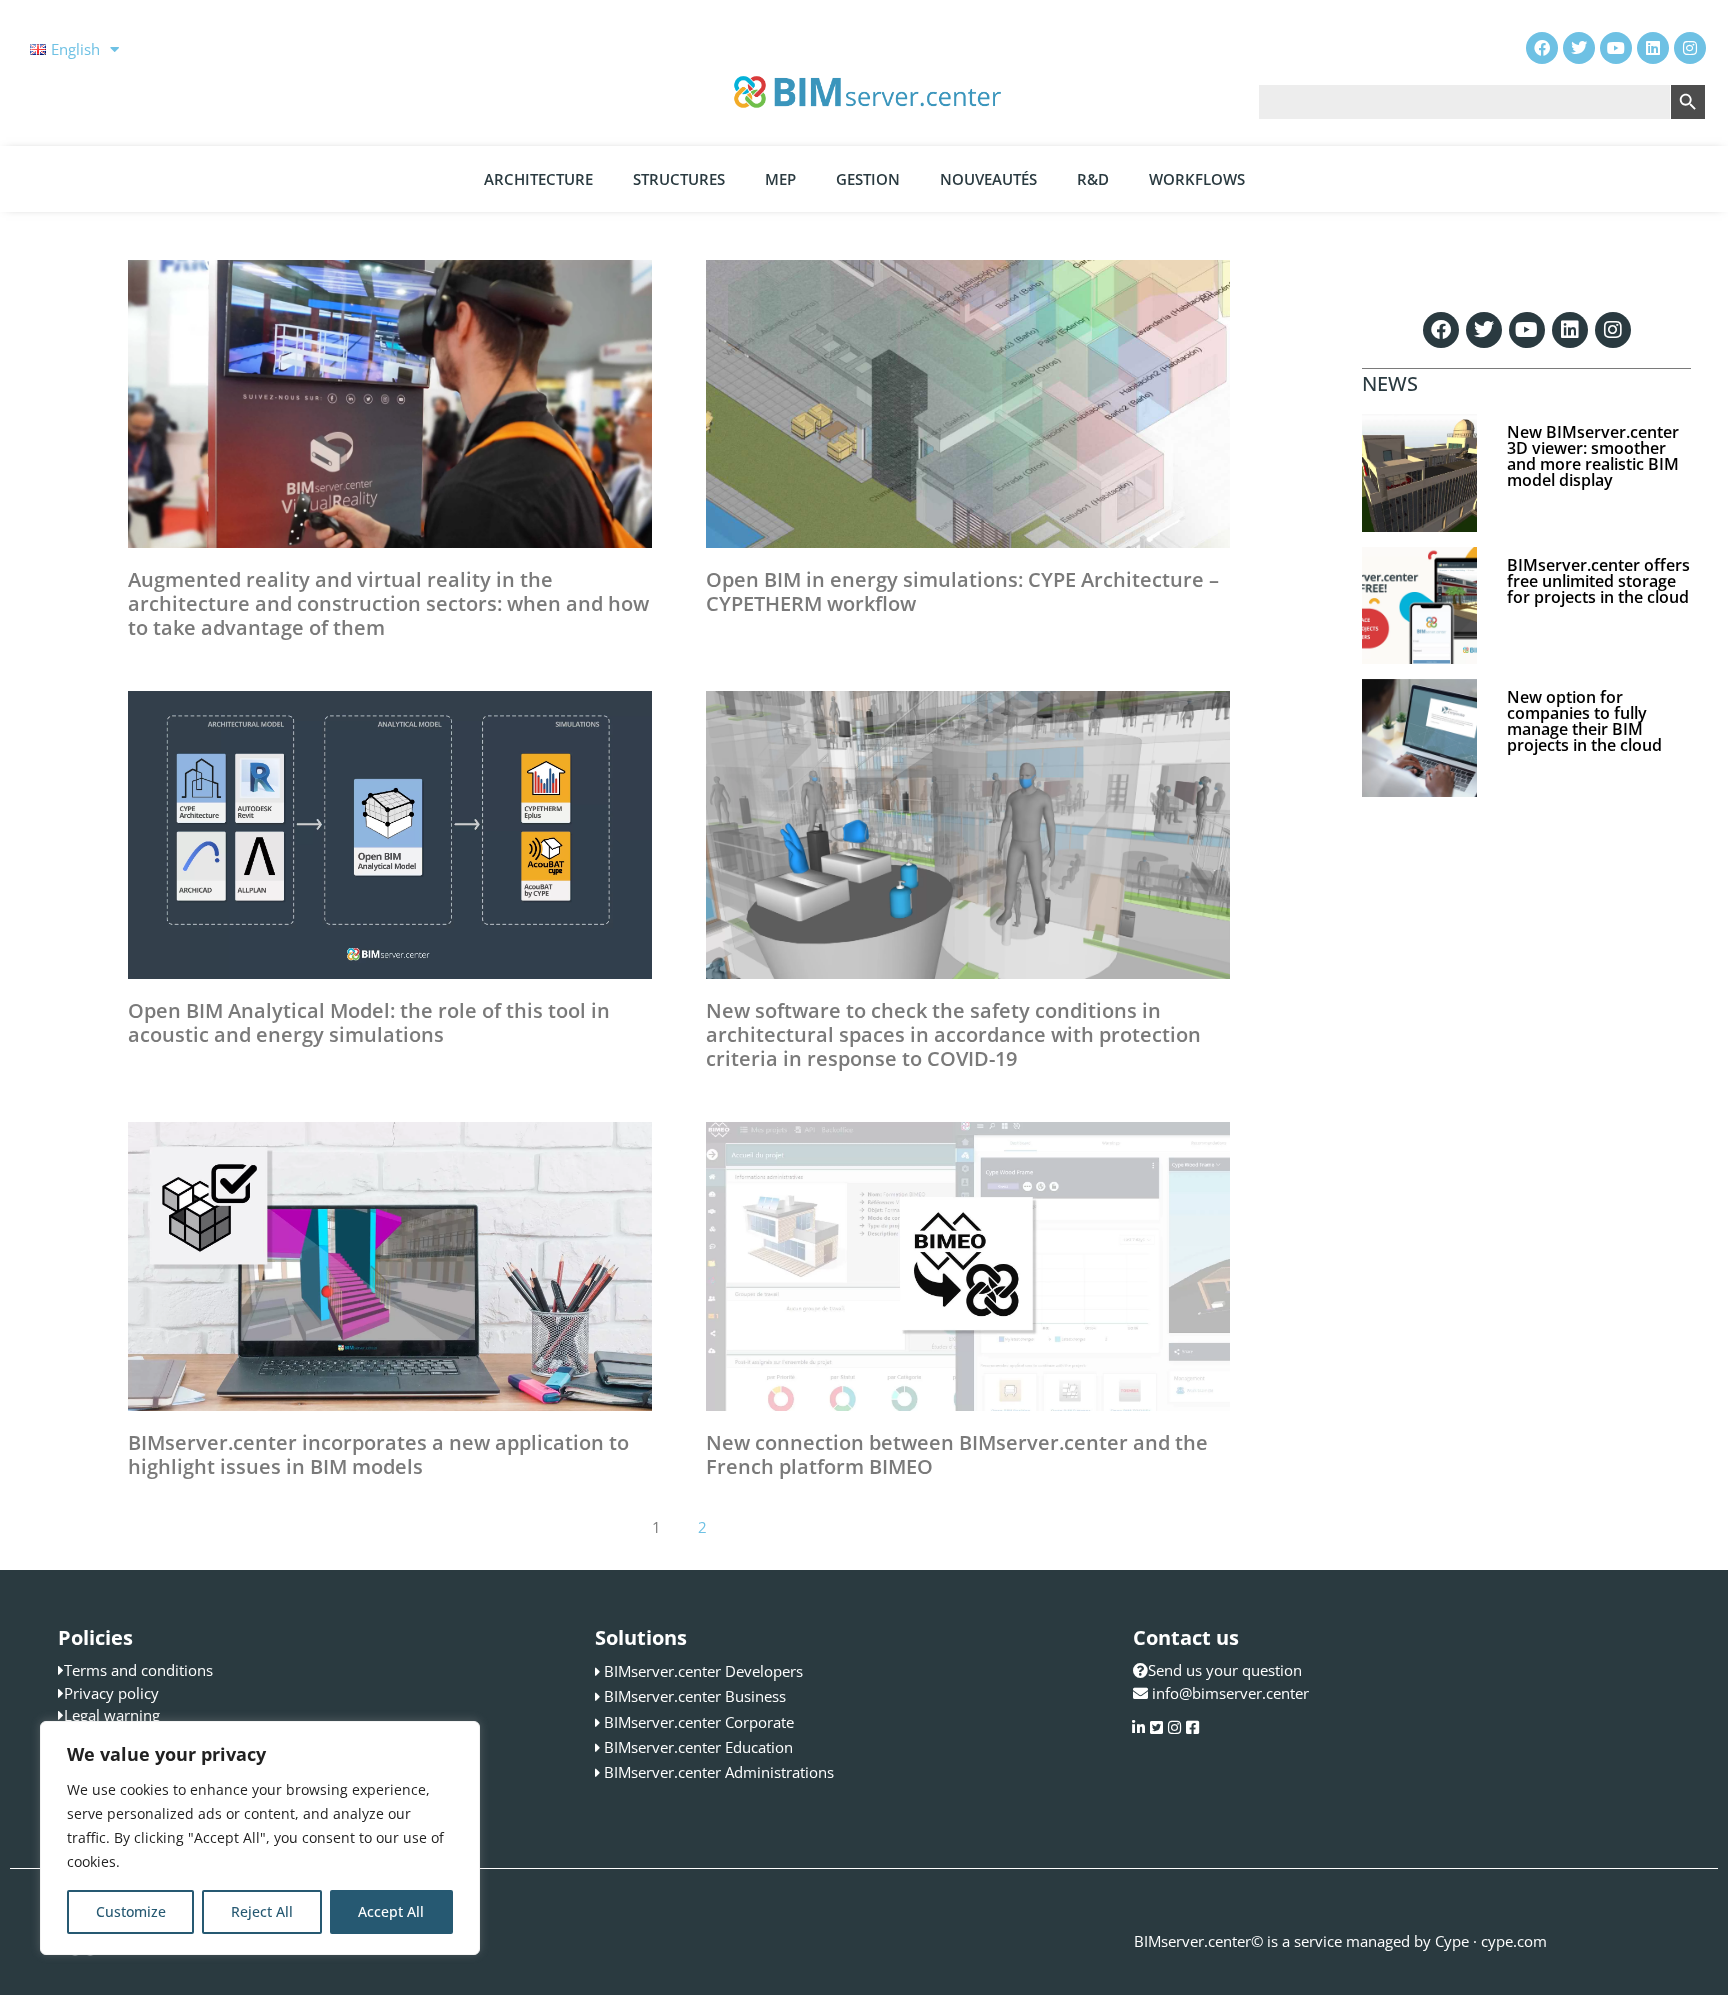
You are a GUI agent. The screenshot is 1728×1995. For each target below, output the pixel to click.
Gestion (868, 179)
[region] (260, 1838)
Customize (131, 1911)
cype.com (1514, 1941)
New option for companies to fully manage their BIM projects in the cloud (1584, 721)
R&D (1093, 179)
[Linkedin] (1570, 330)
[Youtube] (1527, 330)
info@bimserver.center (1230, 1693)
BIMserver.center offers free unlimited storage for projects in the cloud (1598, 581)
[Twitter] (1484, 330)
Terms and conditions (138, 1670)
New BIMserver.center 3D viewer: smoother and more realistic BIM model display (1593, 456)
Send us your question (1225, 1670)
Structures (679, 179)
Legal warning (112, 1715)
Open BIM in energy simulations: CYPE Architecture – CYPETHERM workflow (962, 591)
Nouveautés (988, 179)
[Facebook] (1441, 330)
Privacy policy (111, 1693)
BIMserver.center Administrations (719, 1772)
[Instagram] (1613, 330)
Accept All (391, 1911)
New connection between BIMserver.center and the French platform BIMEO (957, 1454)
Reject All (262, 1911)
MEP (780, 179)
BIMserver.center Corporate (699, 1722)
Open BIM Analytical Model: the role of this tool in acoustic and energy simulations (369, 1022)
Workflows (1197, 179)
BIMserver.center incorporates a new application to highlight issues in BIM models (378, 1454)
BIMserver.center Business (695, 1696)
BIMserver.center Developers (703, 1671)
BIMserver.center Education (698, 1747)
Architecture (538, 179)
